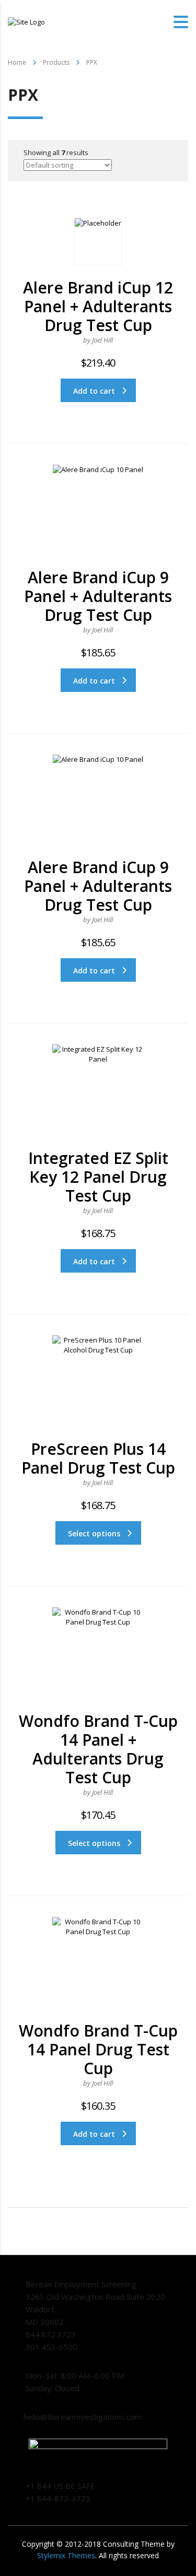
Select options (94, 1533)
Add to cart (94, 391)
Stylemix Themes (66, 2555)
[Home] (26, 21)
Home (17, 62)
